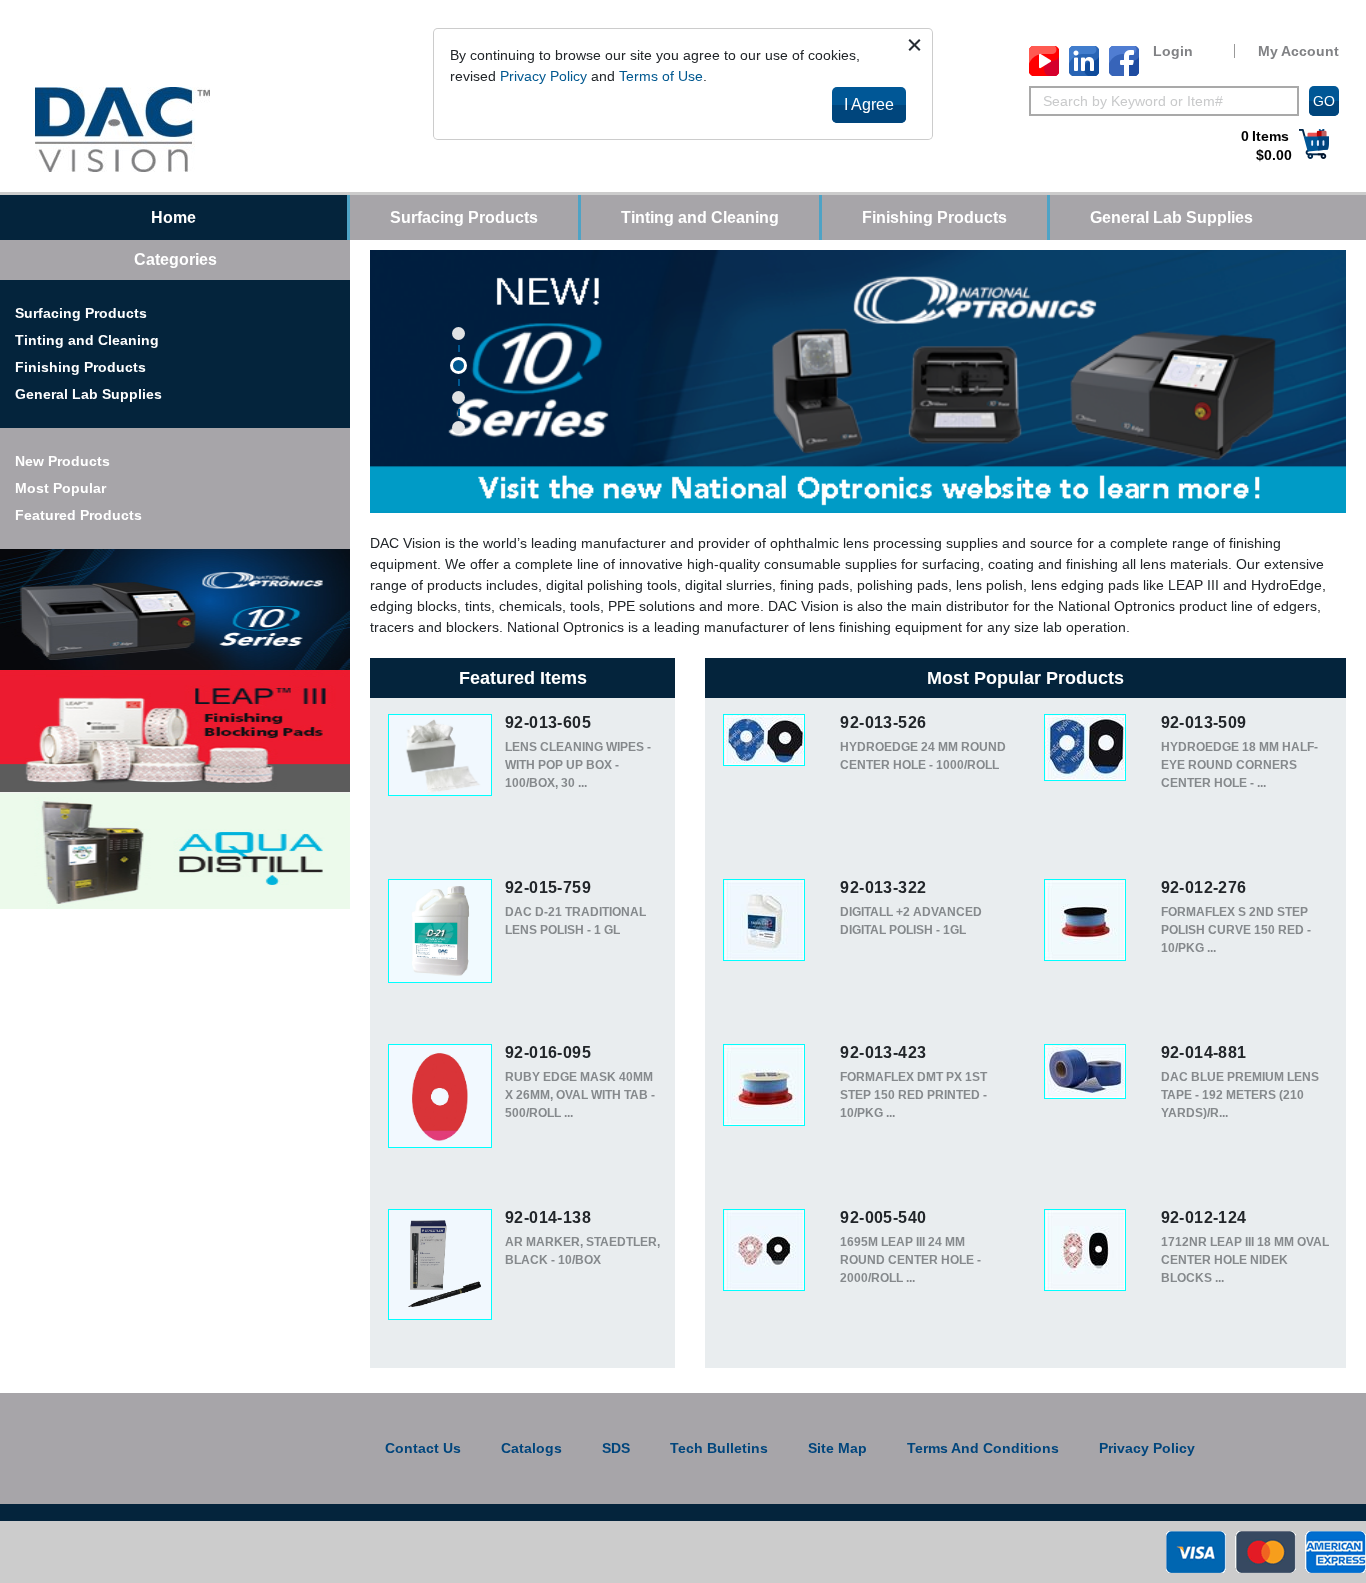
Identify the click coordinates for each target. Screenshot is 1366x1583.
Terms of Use (661, 76)
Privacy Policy (543, 76)
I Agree (869, 104)
